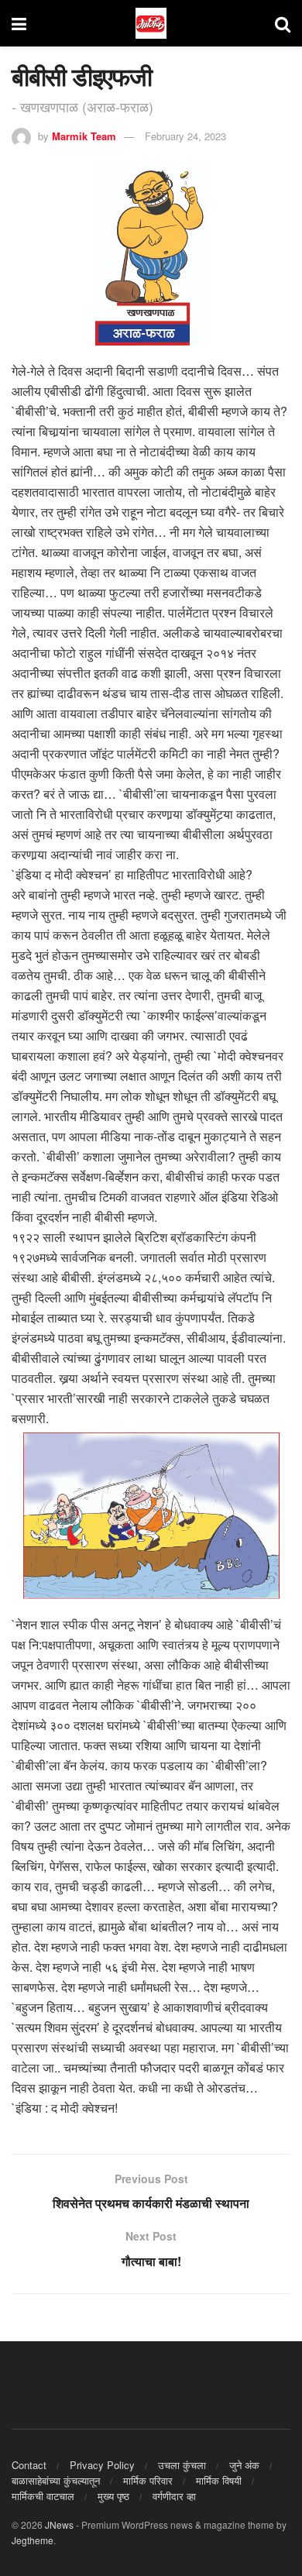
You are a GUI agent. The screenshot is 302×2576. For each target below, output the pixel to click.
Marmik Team (84, 136)
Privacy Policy (102, 2465)
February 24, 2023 (185, 136)
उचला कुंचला (182, 2465)
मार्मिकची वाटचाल (43, 2496)
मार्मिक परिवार (148, 2480)
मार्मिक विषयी (219, 2480)
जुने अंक (244, 2465)
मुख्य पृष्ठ (113, 2496)
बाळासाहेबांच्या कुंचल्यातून (56, 2480)
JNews (59, 2524)
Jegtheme (33, 2540)
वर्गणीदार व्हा (174, 2496)
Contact (29, 2465)
